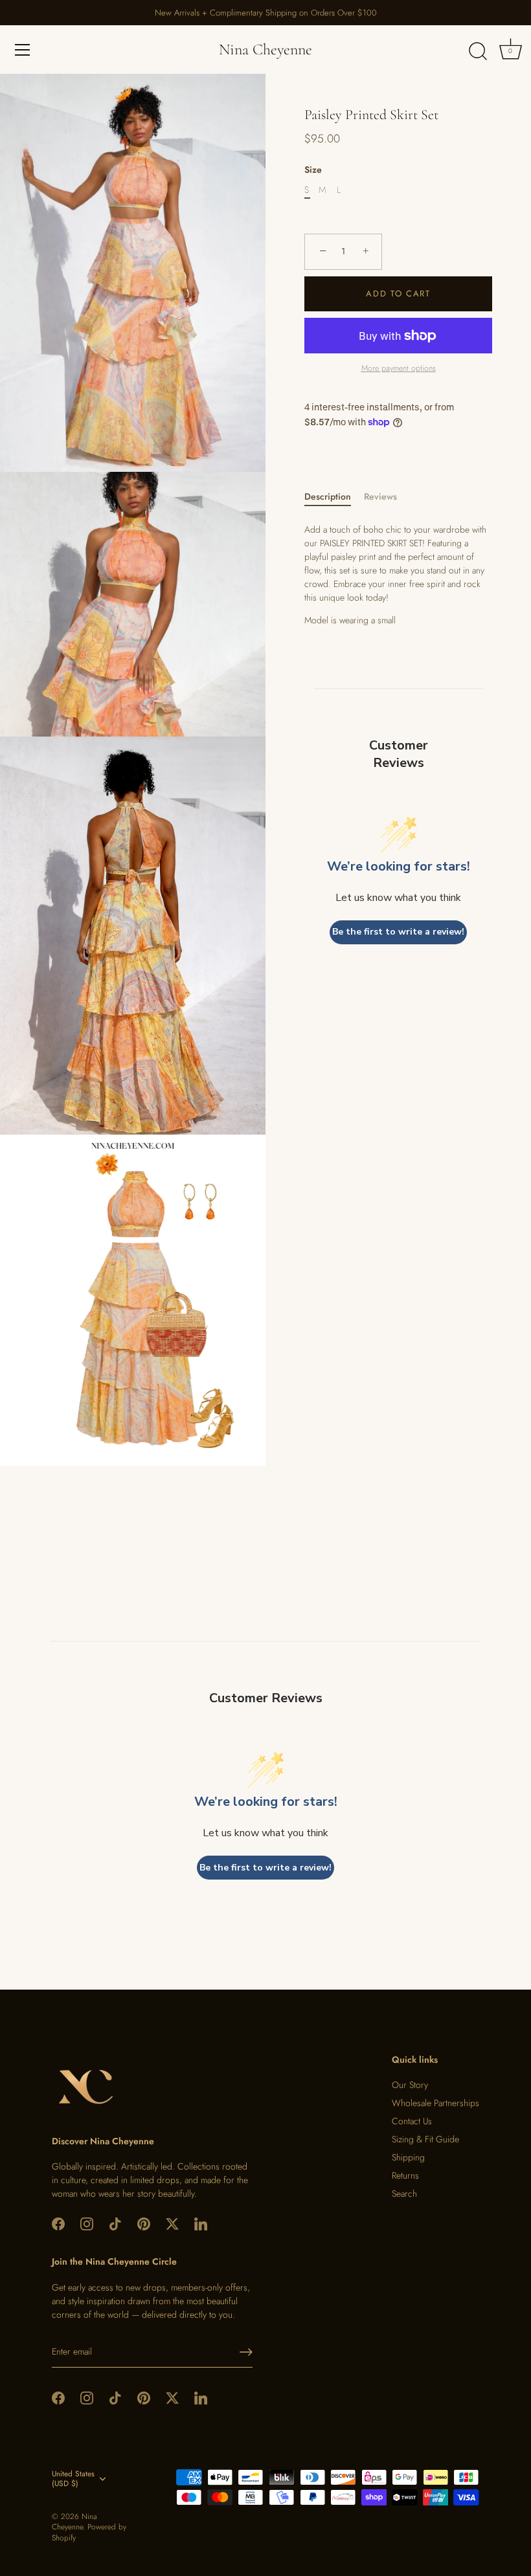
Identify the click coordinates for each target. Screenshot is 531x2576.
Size (313, 170)
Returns (405, 2175)
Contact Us (412, 2121)
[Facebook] (58, 2223)
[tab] (334, 497)
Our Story (410, 2085)
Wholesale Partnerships (435, 2103)
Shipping (408, 2157)
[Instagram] (87, 2223)
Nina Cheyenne (265, 50)
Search (404, 2193)
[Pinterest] (144, 2223)
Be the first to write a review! (398, 932)
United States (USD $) (73, 2479)
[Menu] (23, 50)
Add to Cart (398, 294)
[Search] (478, 52)
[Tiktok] (115, 2223)
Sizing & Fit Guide (425, 2139)
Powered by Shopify (89, 2532)
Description (328, 496)
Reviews (380, 496)
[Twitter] (172, 2223)
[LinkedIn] (201, 2223)
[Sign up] (246, 2352)
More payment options (399, 368)
